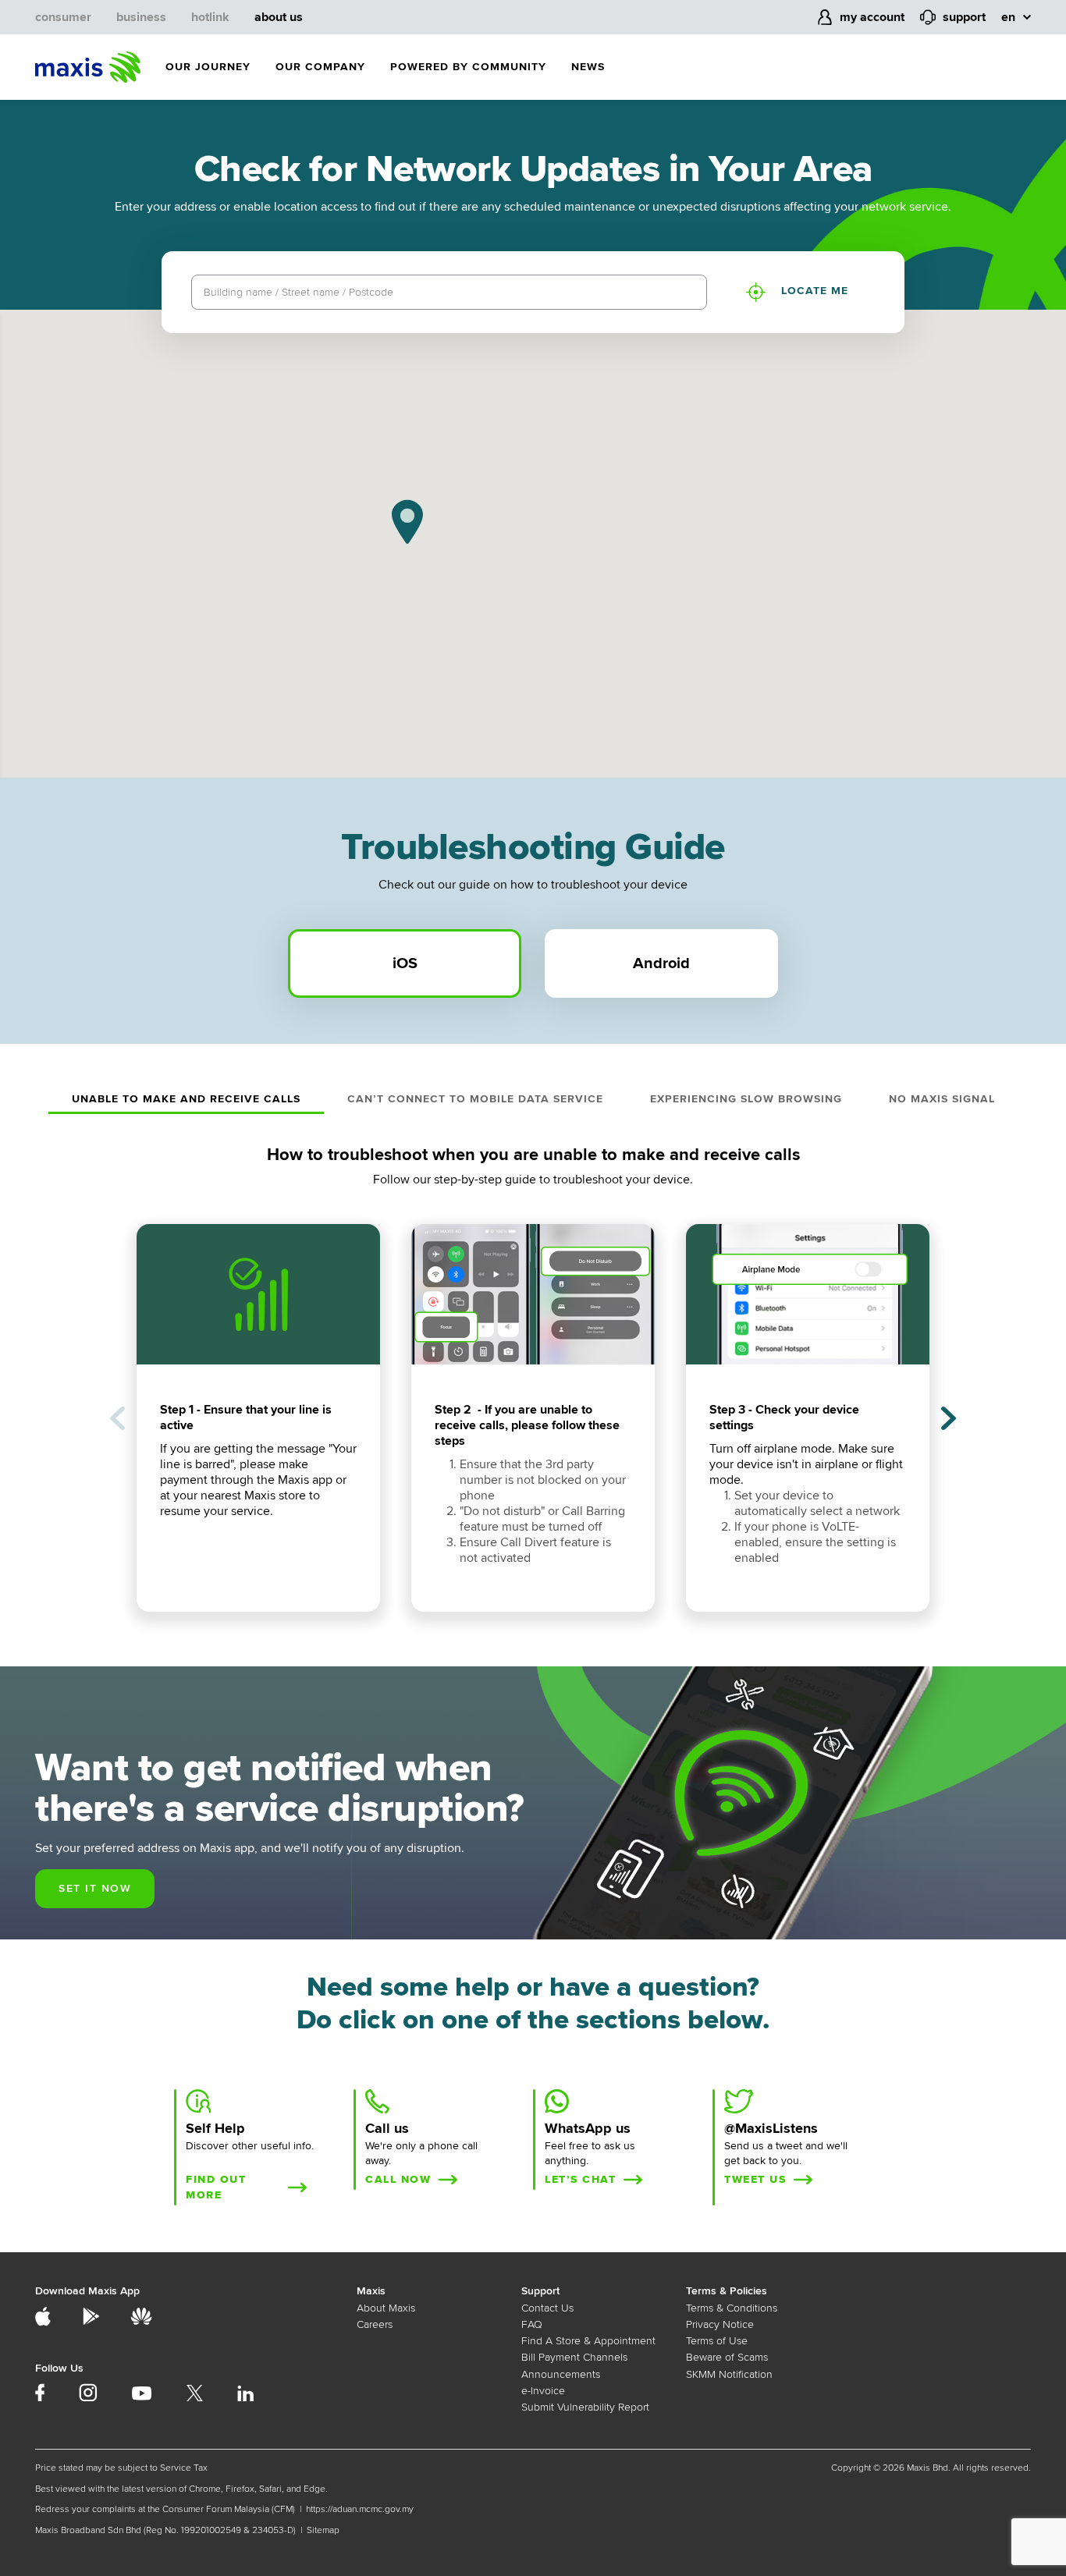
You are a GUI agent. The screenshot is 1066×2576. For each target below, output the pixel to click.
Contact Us (547, 2308)
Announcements (561, 2374)
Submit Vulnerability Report (585, 2407)
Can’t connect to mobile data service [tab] (475, 1099)
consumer (63, 17)
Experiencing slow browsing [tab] (746, 1099)
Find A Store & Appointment (588, 2341)
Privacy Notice (720, 2324)
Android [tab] (661, 963)
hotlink (210, 17)
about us (279, 17)
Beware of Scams (727, 2357)
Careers (375, 2324)
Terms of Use (717, 2341)
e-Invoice (543, 2391)
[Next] (949, 1418)
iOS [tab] (405, 963)
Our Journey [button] (208, 67)
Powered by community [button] (468, 67)
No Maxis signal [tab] (942, 1099)
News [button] (588, 67)
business (141, 17)
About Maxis (386, 2308)
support (964, 17)
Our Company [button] (320, 67)
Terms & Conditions (732, 2308)
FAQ (532, 2324)
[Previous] (117, 1418)
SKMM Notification (729, 2374)
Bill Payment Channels (574, 2357)
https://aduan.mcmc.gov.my (360, 2509)
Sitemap (323, 2530)
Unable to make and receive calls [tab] (186, 1099)
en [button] (1008, 17)
